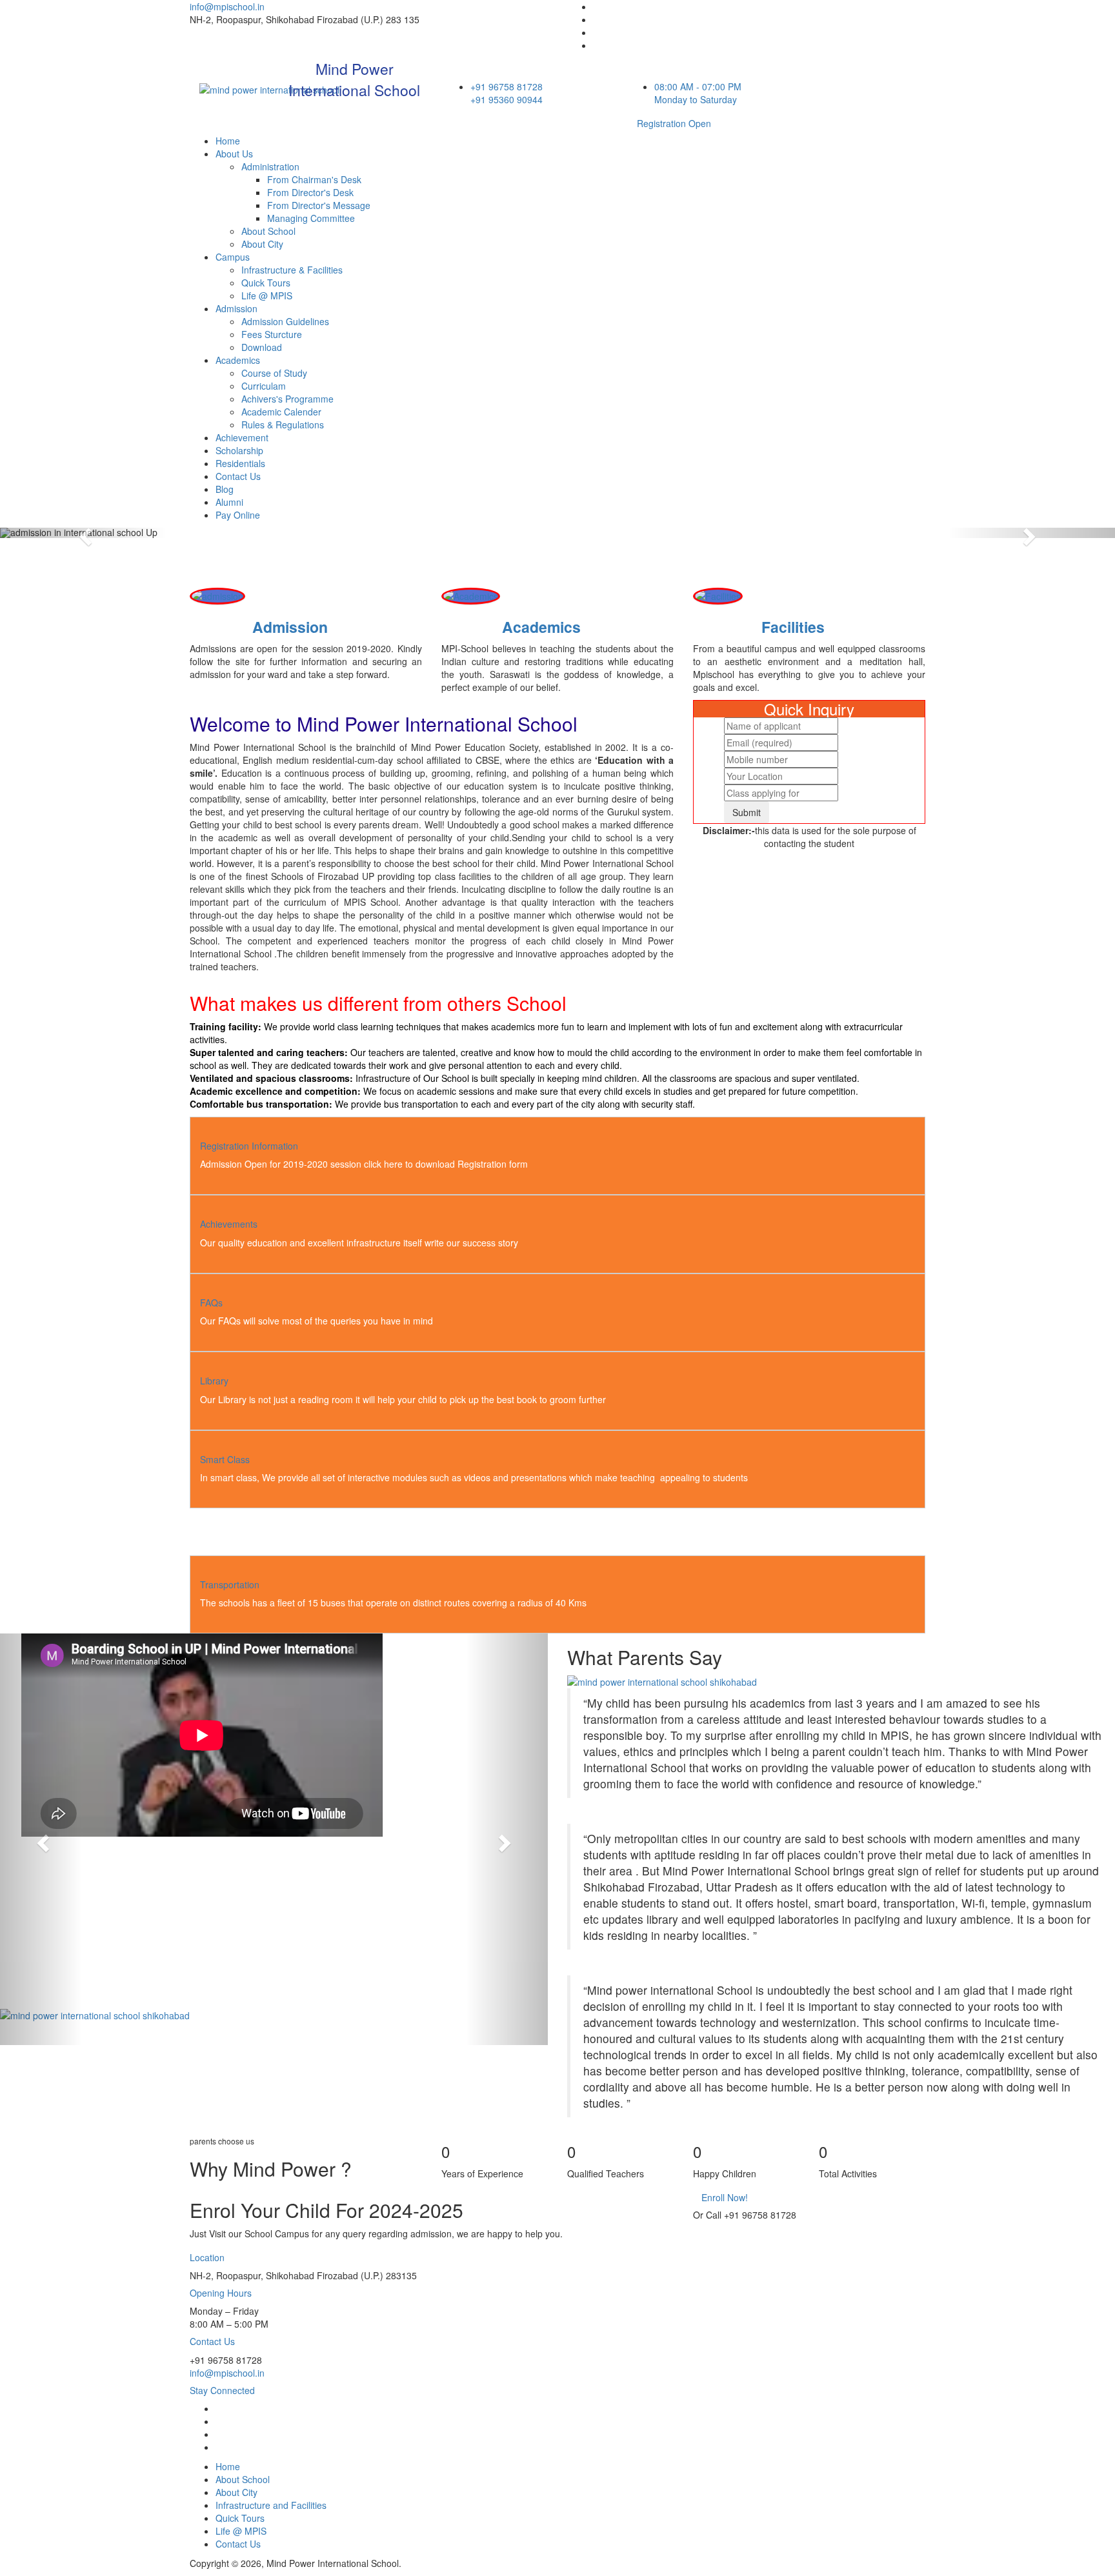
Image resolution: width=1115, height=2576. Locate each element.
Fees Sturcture (272, 334)
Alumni (229, 502)
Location (207, 2257)
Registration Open (674, 123)
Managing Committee (311, 218)
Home (228, 141)
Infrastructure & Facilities (292, 270)
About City (262, 244)
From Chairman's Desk (314, 179)
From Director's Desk (310, 192)
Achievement (242, 437)
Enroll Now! (725, 2197)
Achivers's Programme (287, 399)
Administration (270, 166)
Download (262, 347)
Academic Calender (281, 412)
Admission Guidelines (285, 321)
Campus (233, 257)
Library (214, 1381)
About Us (234, 154)
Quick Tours (266, 283)
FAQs (211, 1303)
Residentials (240, 463)
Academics (238, 360)
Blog (225, 489)
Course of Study (274, 373)
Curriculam (264, 386)
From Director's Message (319, 205)
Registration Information (249, 1146)
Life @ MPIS (267, 295)
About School (268, 231)
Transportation (230, 1584)
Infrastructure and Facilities (271, 2505)
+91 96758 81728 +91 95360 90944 (507, 93)
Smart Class (225, 1459)
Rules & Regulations (283, 424)
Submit (747, 812)
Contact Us (238, 476)
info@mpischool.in (227, 6)
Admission (236, 308)
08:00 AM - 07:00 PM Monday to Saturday (698, 93)
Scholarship (239, 450)
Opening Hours (221, 2293)
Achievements (229, 1224)
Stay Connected (222, 2390)
